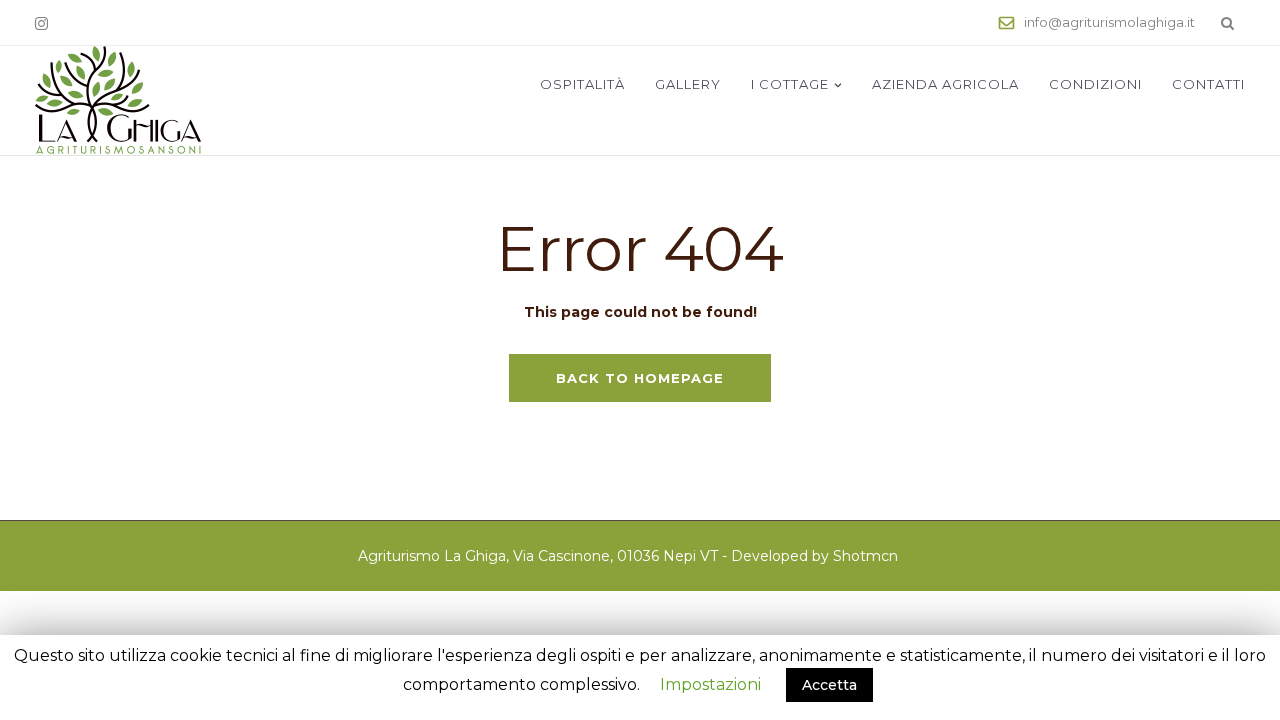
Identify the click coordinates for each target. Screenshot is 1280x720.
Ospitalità (582, 84)
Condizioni (1095, 84)
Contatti (1208, 84)
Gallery (688, 84)
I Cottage (790, 84)
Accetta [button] (829, 685)
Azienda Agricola (945, 84)
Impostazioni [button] (710, 684)
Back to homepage (640, 378)
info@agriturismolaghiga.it (1109, 22)
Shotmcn (865, 556)
